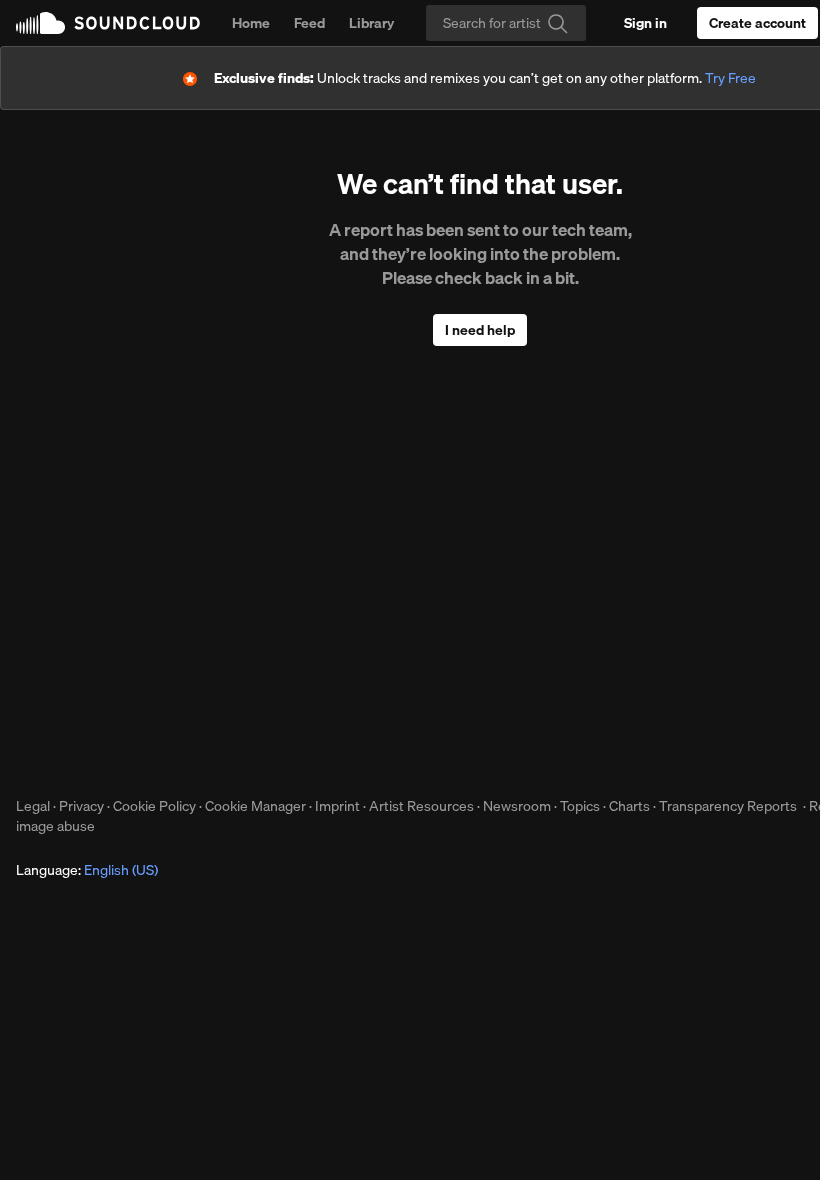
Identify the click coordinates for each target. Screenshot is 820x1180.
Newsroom (517, 806)
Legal (33, 806)
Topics (580, 806)
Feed (309, 23)
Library (371, 23)
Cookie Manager (255, 806)
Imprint (337, 806)
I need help (480, 330)
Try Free (730, 78)
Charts (629, 806)
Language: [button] (87, 870)
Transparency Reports (728, 806)
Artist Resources (421, 806)
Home (251, 23)
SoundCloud (108, 23)
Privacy (81, 806)
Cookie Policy (154, 806)
